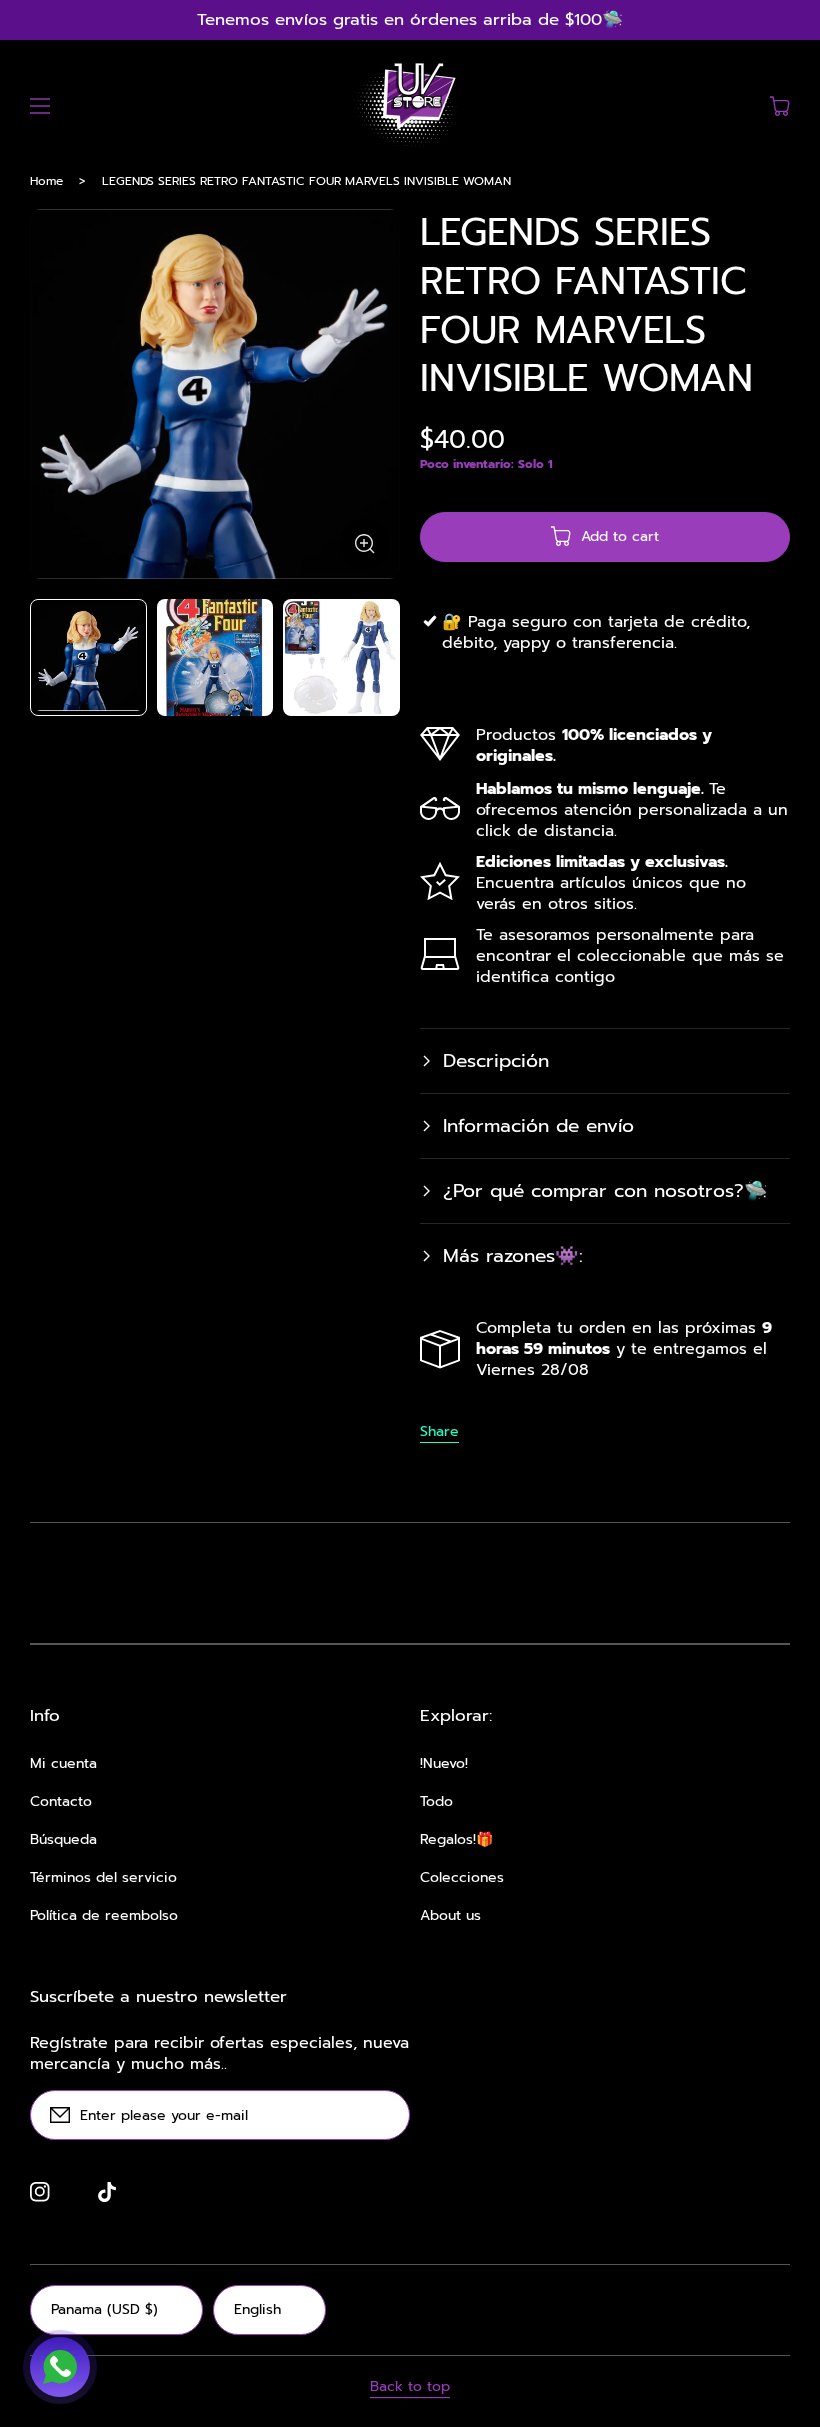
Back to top (410, 2387)
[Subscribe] (385, 2115)
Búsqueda (63, 1840)
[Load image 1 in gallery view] (88, 657)
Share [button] (439, 1432)
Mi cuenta (63, 1764)
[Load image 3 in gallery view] (341, 657)
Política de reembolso (104, 1916)
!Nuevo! (444, 1764)
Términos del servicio (103, 1878)
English (257, 2309)
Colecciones (462, 1878)
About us (450, 1916)
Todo (436, 1802)
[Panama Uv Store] (410, 106)
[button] (40, 106)
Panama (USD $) (104, 2309)
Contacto (61, 1802)
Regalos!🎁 (456, 1840)
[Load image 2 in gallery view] (215, 657)
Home (46, 181)
